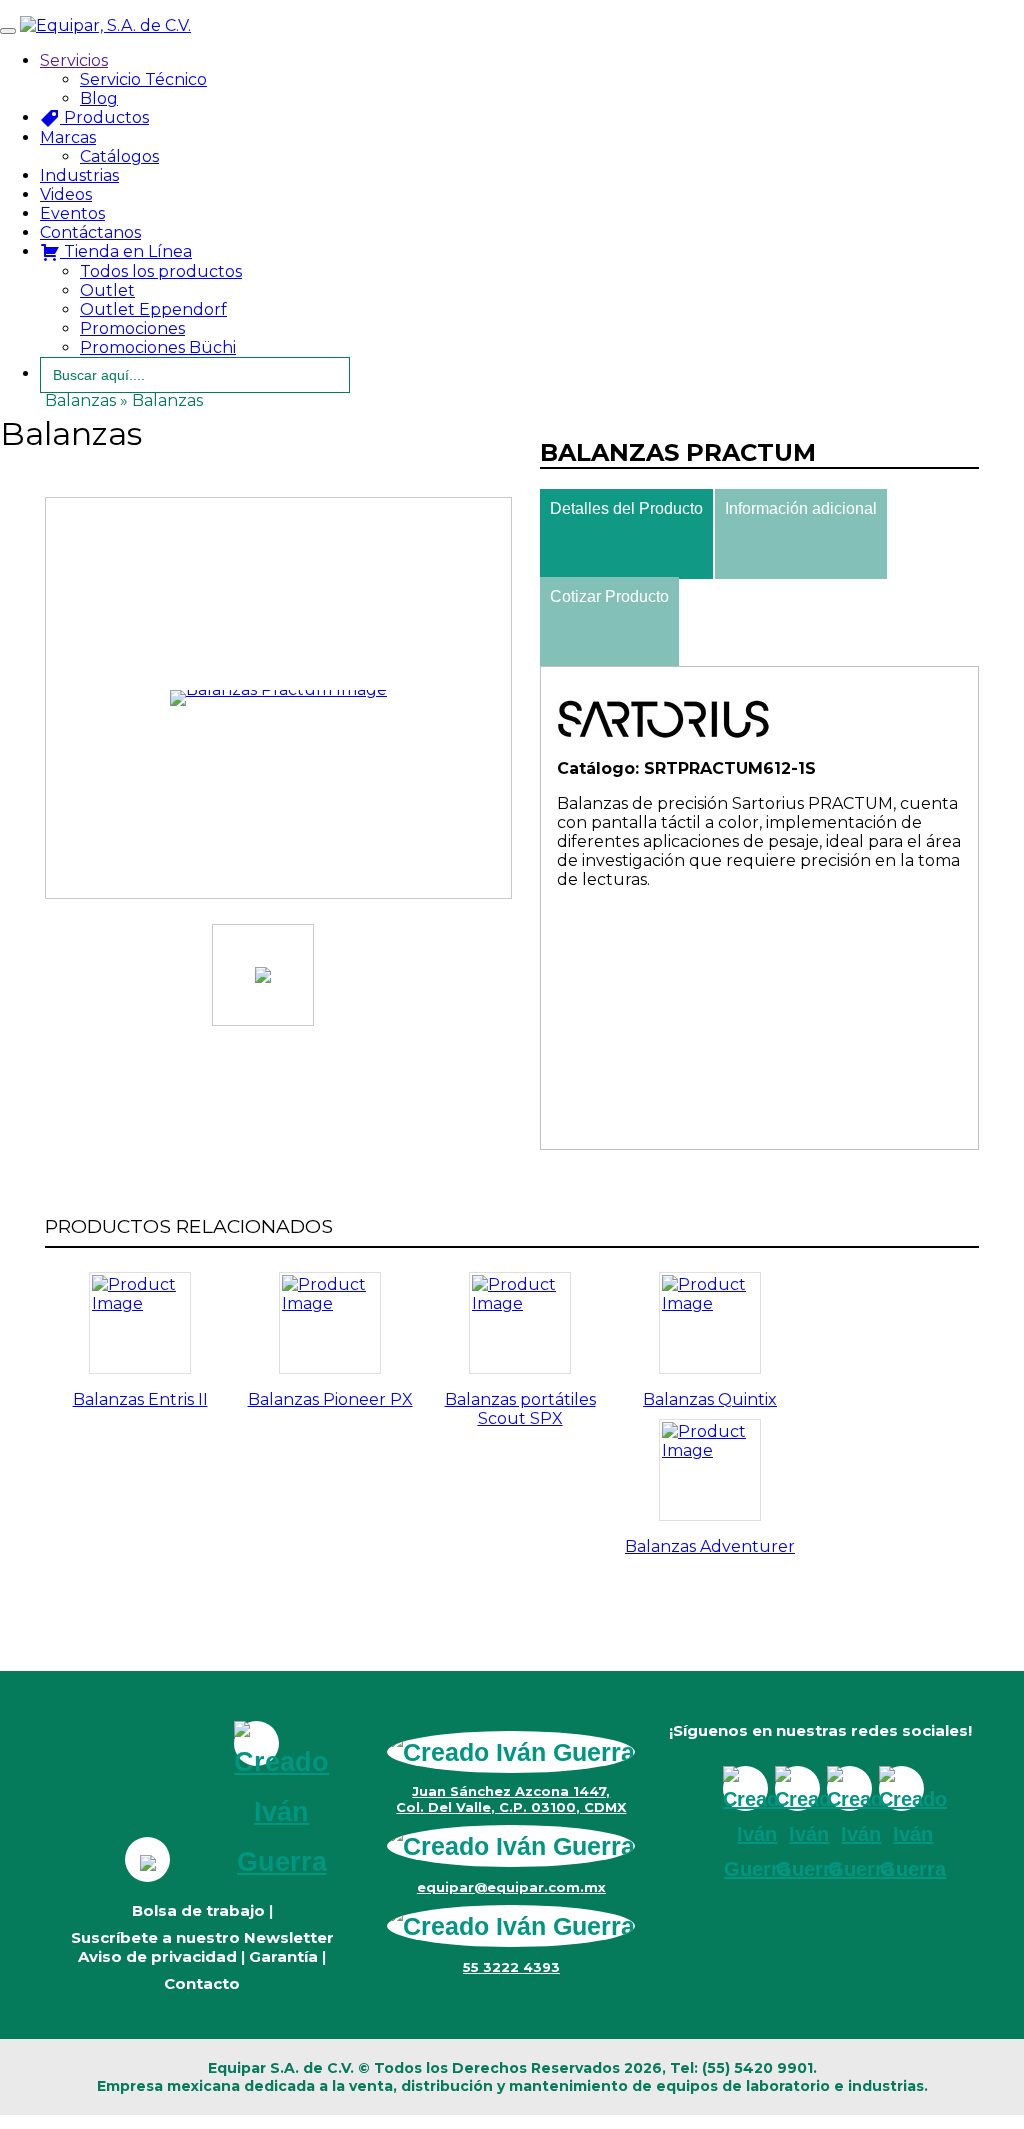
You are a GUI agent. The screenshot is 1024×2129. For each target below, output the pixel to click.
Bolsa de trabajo (198, 1910)
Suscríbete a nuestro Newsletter (202, 1937)
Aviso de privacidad (157, 1956)
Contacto (202, 1983)
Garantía (283, 1956)
